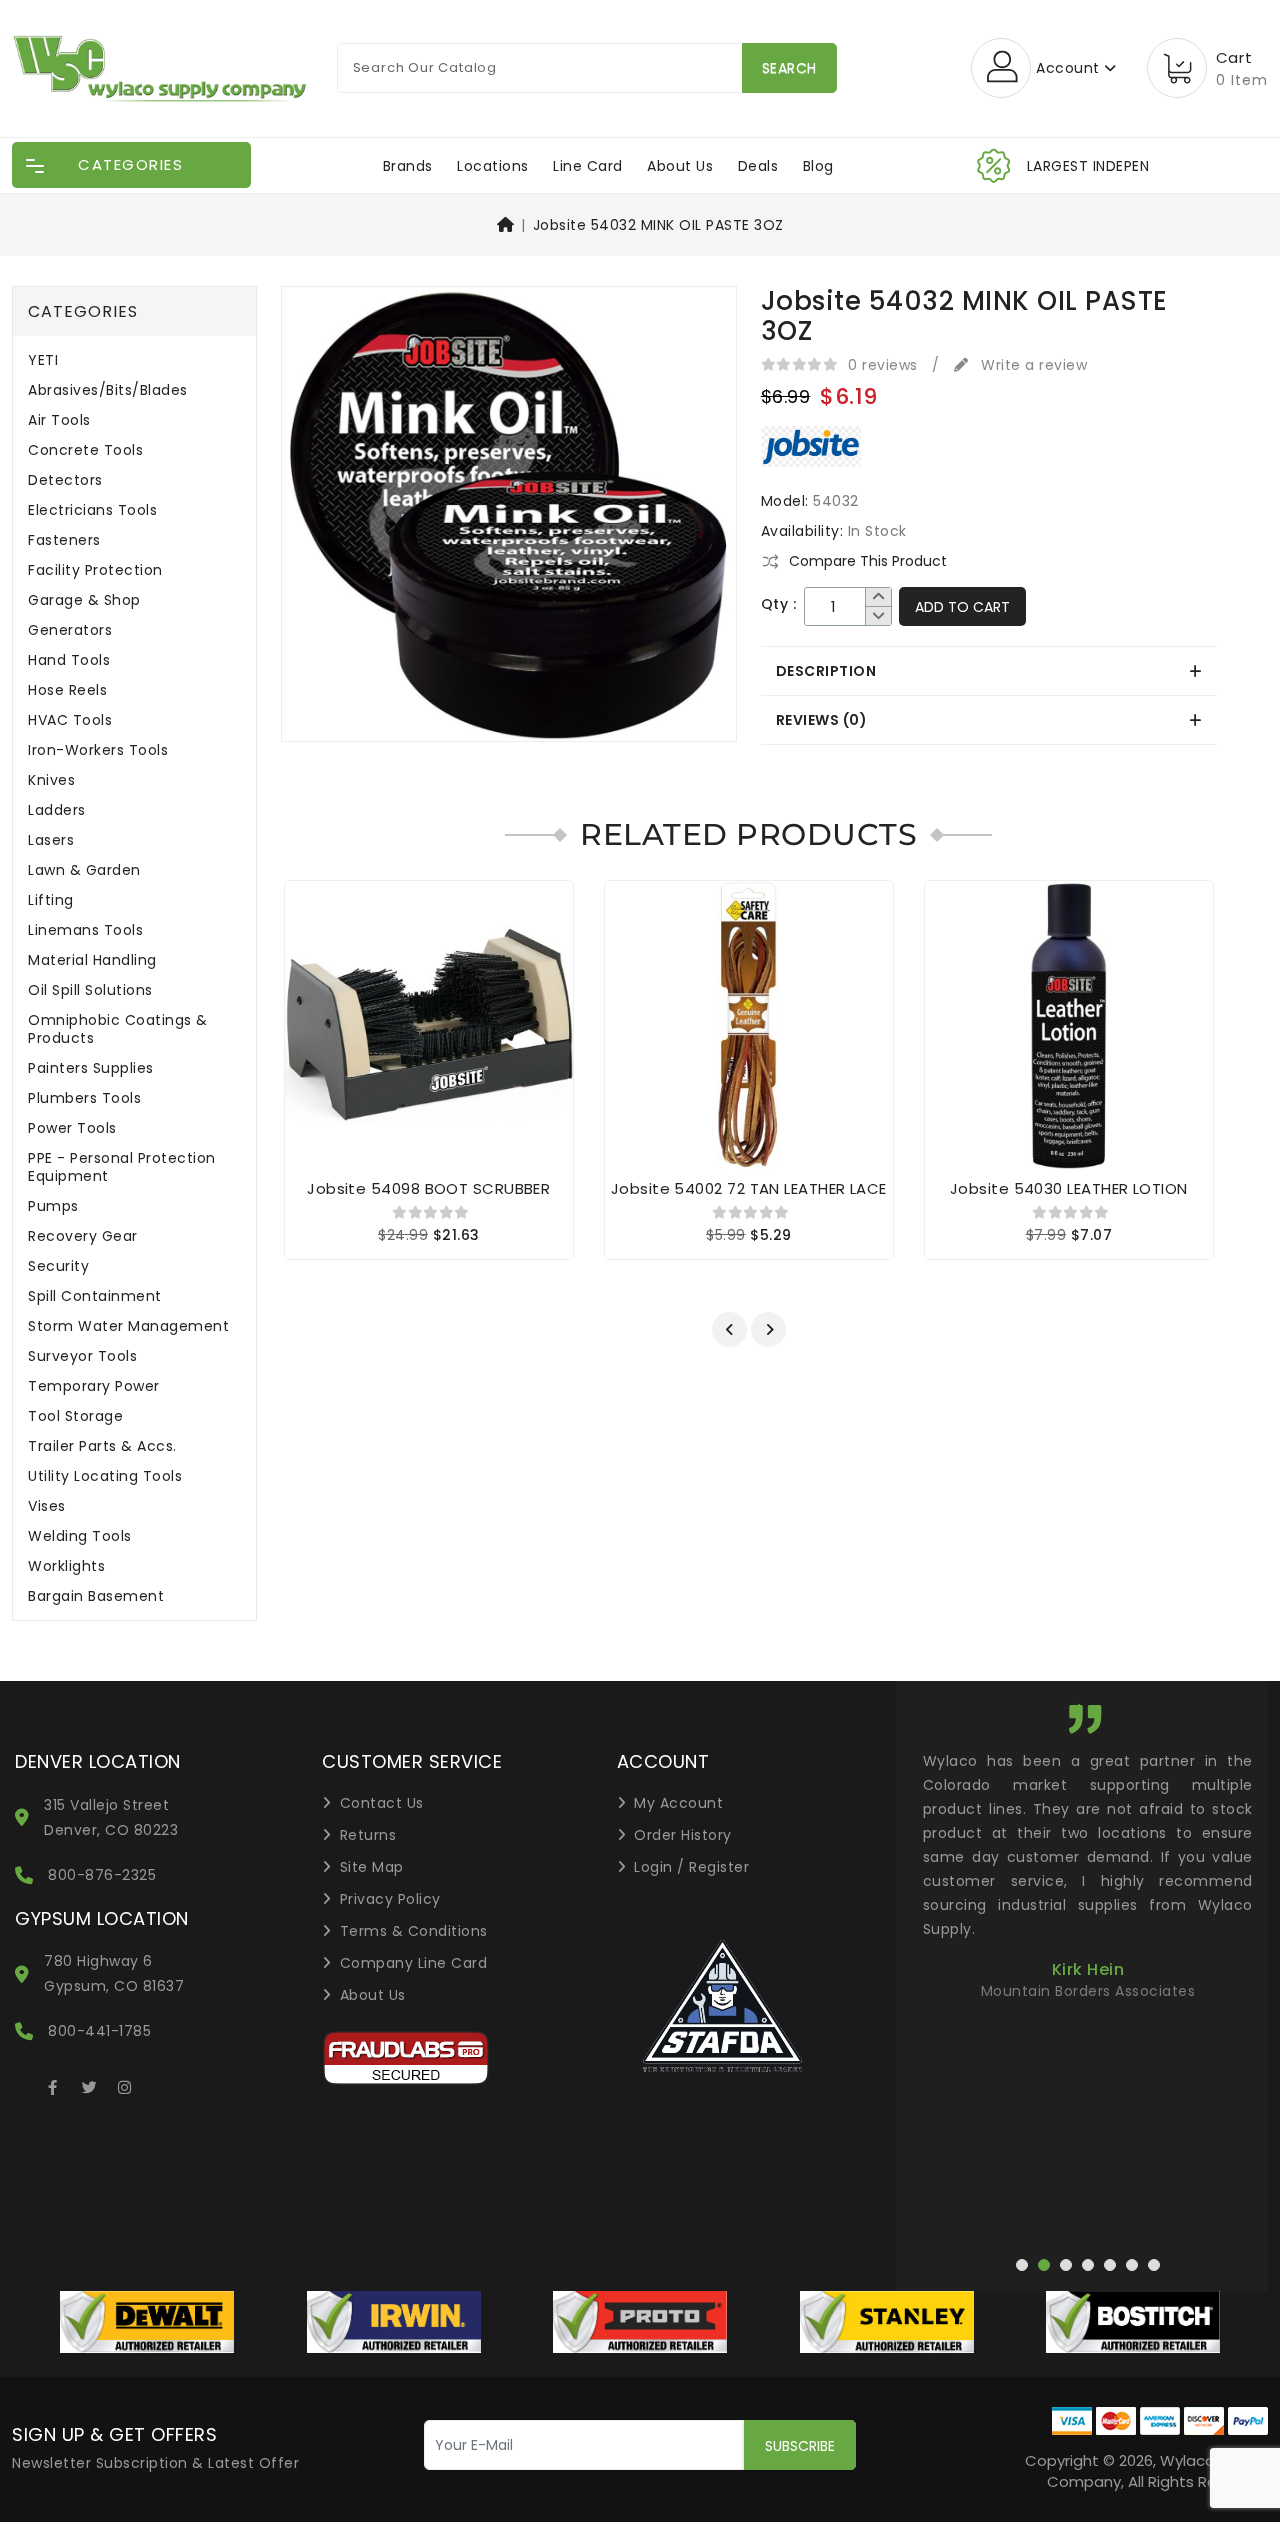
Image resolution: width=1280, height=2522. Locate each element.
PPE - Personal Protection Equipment (122, 1167)
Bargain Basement (96, 1596)
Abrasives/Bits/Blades (108, 390)
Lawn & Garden (84, 870)
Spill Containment (95, 1296)
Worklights (66, 1566)
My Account (678, 1803)
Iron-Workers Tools (98, 750)
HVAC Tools (70, 720)
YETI (43, 360)
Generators (70, 630)
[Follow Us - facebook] (53, 2084)
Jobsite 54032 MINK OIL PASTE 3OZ (658, 225)
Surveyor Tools (82, 1356)
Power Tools (72, 1128)
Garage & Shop (84, 600)
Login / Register (691, 1867)
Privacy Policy (390, 1899)
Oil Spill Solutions (90, 990)
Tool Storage (75, 1416)
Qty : (779, 604)
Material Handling (92, 960)
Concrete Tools (85, 450)
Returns (368, 1835)
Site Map (372, 1867)
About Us (680, 166)
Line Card (588, 166)
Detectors (65, 480)
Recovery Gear (83, 1236)
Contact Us (382, 1803)
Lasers (51, 840)
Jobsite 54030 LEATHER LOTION (1069, 1188)
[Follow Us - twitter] (89, 2084)
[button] (729, 1329)
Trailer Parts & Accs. (102, 1446)
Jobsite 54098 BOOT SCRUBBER (428, 1188)
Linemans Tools (85, 930)
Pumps (53, 1206)
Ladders (57, 810)
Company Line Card (414, 1963)
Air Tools (59, 420)
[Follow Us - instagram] (125, 2084)
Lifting (51, 900)
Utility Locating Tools (105, 1476)
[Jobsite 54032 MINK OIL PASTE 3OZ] (509, 521)
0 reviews (883, 365)
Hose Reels (67, 690)
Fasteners (64, 540)
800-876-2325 (102, 1875)
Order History (683, 1835)
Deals (758, 166)
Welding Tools (80, 1536)
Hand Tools (69, 660)
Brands (408, 166)
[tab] (989, 671)
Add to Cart (962, 607)
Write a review (1032, 365)
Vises (47, 1506)
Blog (818, 166)
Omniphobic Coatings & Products (118, 1029)
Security (58, 1266)
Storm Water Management (128, 1326)
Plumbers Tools (84, 1098)
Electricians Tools (92, 510)
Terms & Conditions (414, 1931)
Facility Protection (95, 570)
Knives (51, 780)
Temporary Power (94, 1386)
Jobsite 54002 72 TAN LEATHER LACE (749, 1188)
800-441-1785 (99, 2031)
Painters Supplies (91, 1068)
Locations (493, 166)
